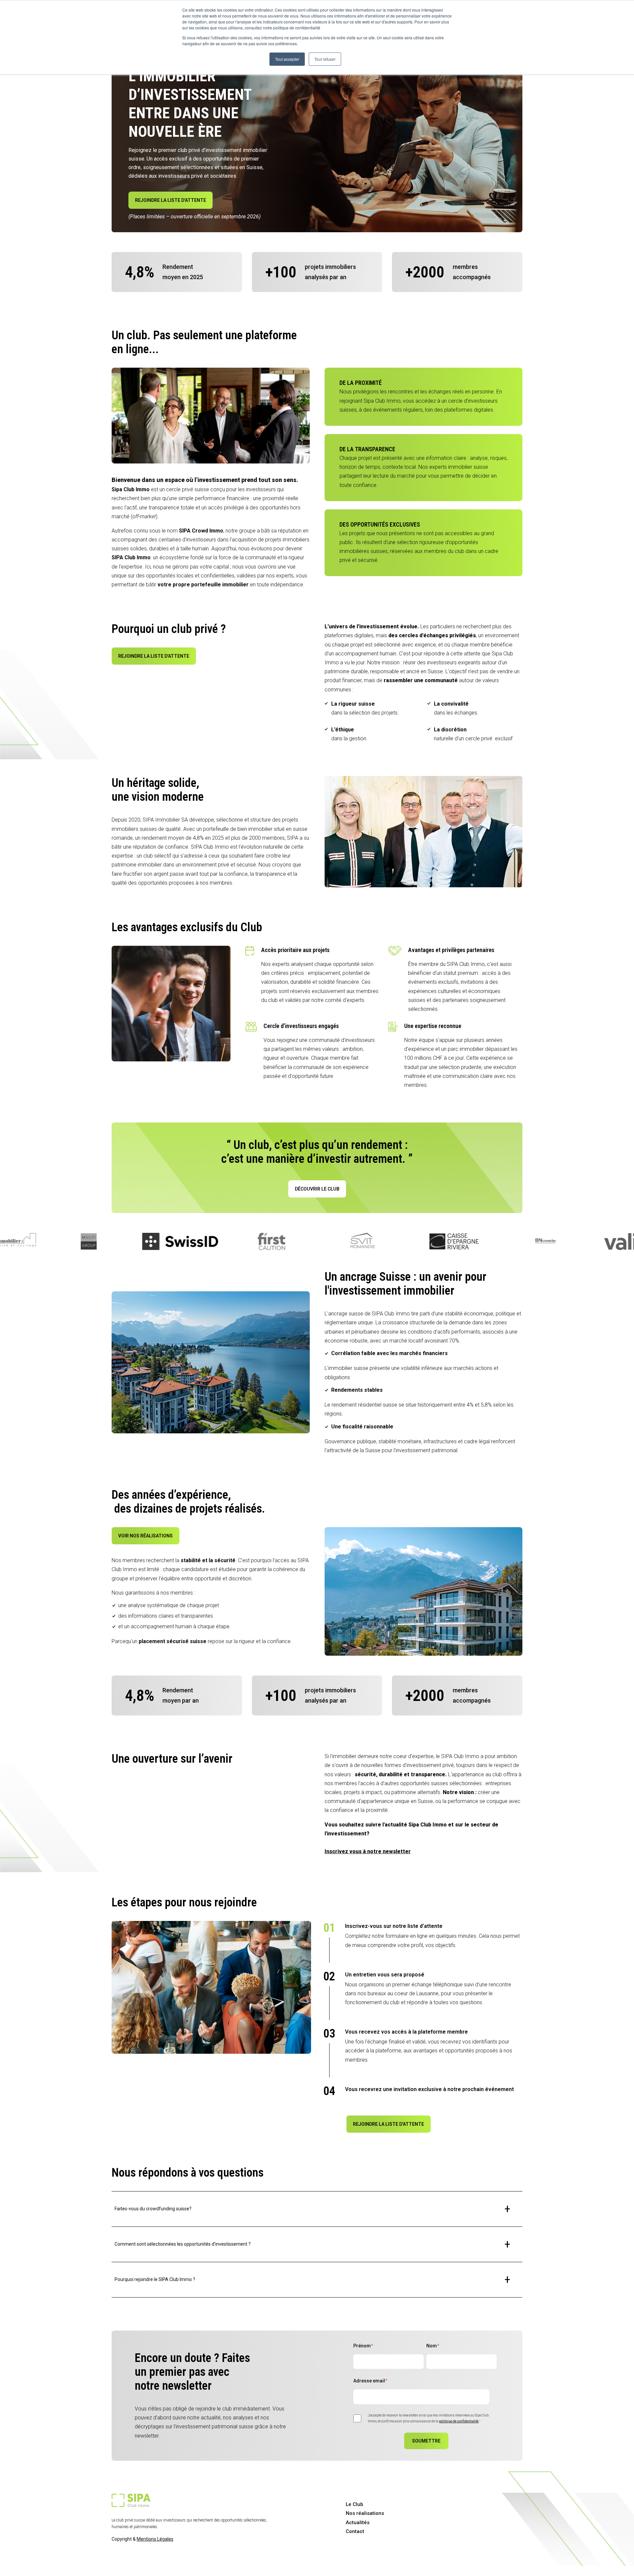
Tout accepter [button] (287, 59)
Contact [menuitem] (355, 2531)
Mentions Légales (155, 2539)
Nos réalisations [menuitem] (365, 2513)
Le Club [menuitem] (354, 2504)
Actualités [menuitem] (358, 2522)
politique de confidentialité (459, 2421)
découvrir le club (317, 1189)
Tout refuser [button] (325, 59)
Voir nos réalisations (145, 1536)
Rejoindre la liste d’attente (171, 200)
